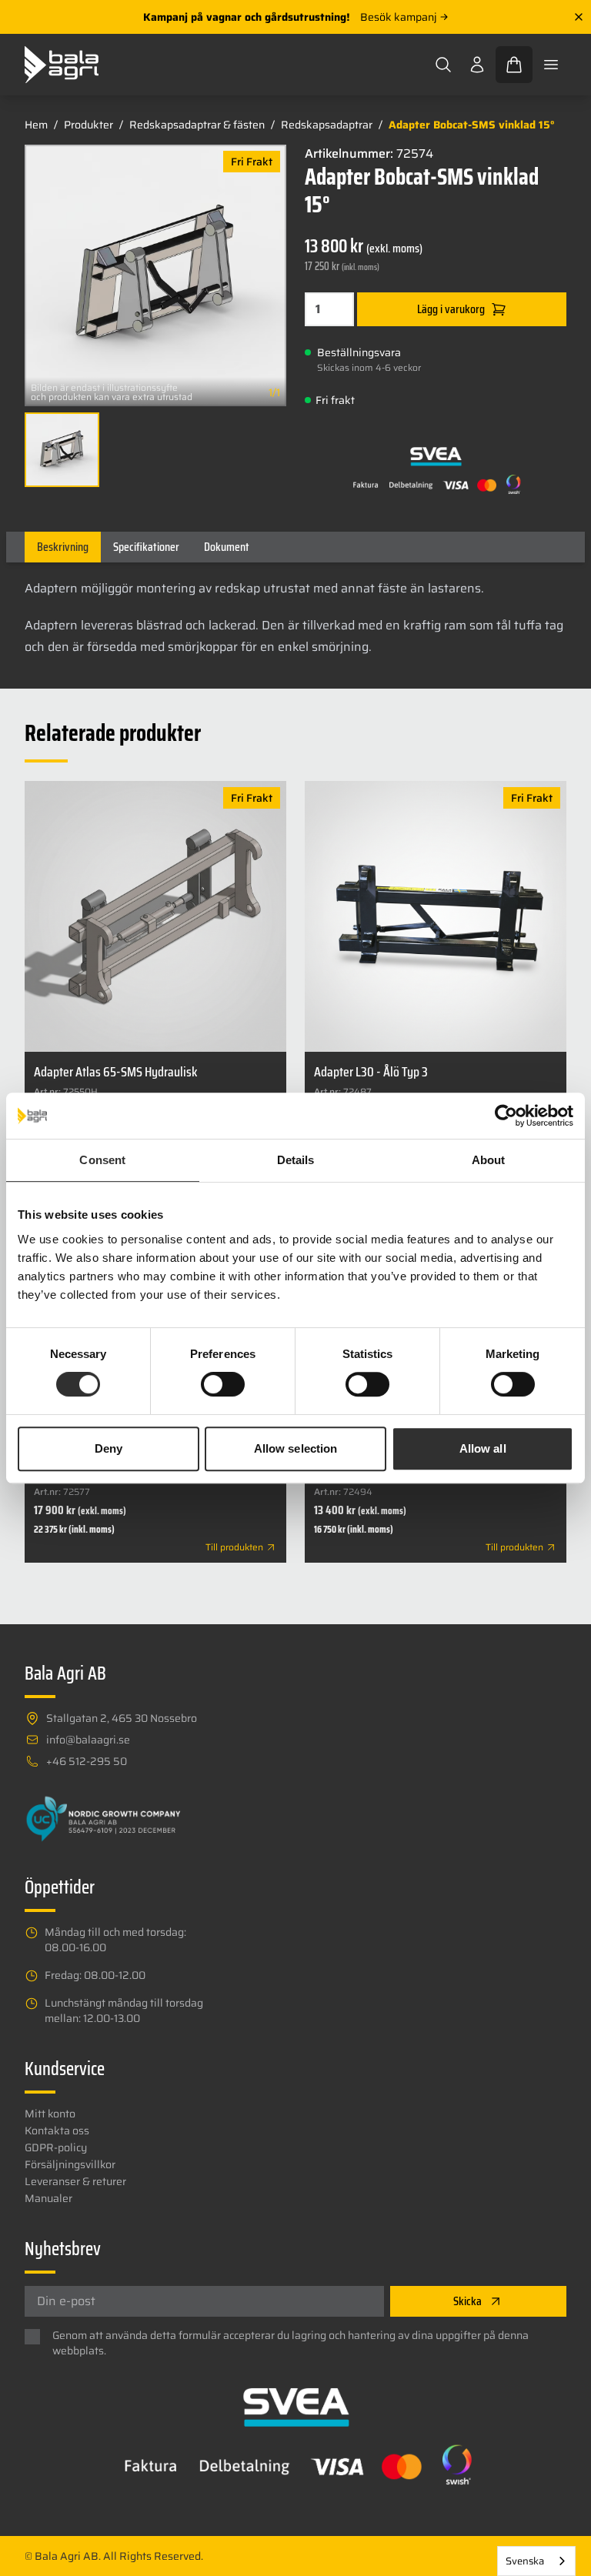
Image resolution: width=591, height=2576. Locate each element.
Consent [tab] (102, 1160)
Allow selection (296, 1448)
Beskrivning (63, 547)
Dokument (227, 547)
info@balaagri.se (88, 1740)
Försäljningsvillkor (70, 2164)
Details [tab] (296, 1160)
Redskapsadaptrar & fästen (197, 125)
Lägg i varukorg (451, 309)
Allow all (483, 1448)
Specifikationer (146, 547)
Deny (109, 1448)
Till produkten (234, 1547)
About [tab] (489, 1160)
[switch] (223, 1384)
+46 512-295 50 (87, 1761)
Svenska (525, 2561)
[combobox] (536, 2561)
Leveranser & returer (75, 2181)
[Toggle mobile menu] (551, 65)
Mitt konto (50, 2114)
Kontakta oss (57, 2131)
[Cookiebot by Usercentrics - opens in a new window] (506, 1116)
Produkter (88, 125)
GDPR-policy (56, 2147)
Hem (36, 125)
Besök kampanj (399, 17)
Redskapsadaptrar (327, 125)
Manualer (48, 2198)
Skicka (467, 2301)
